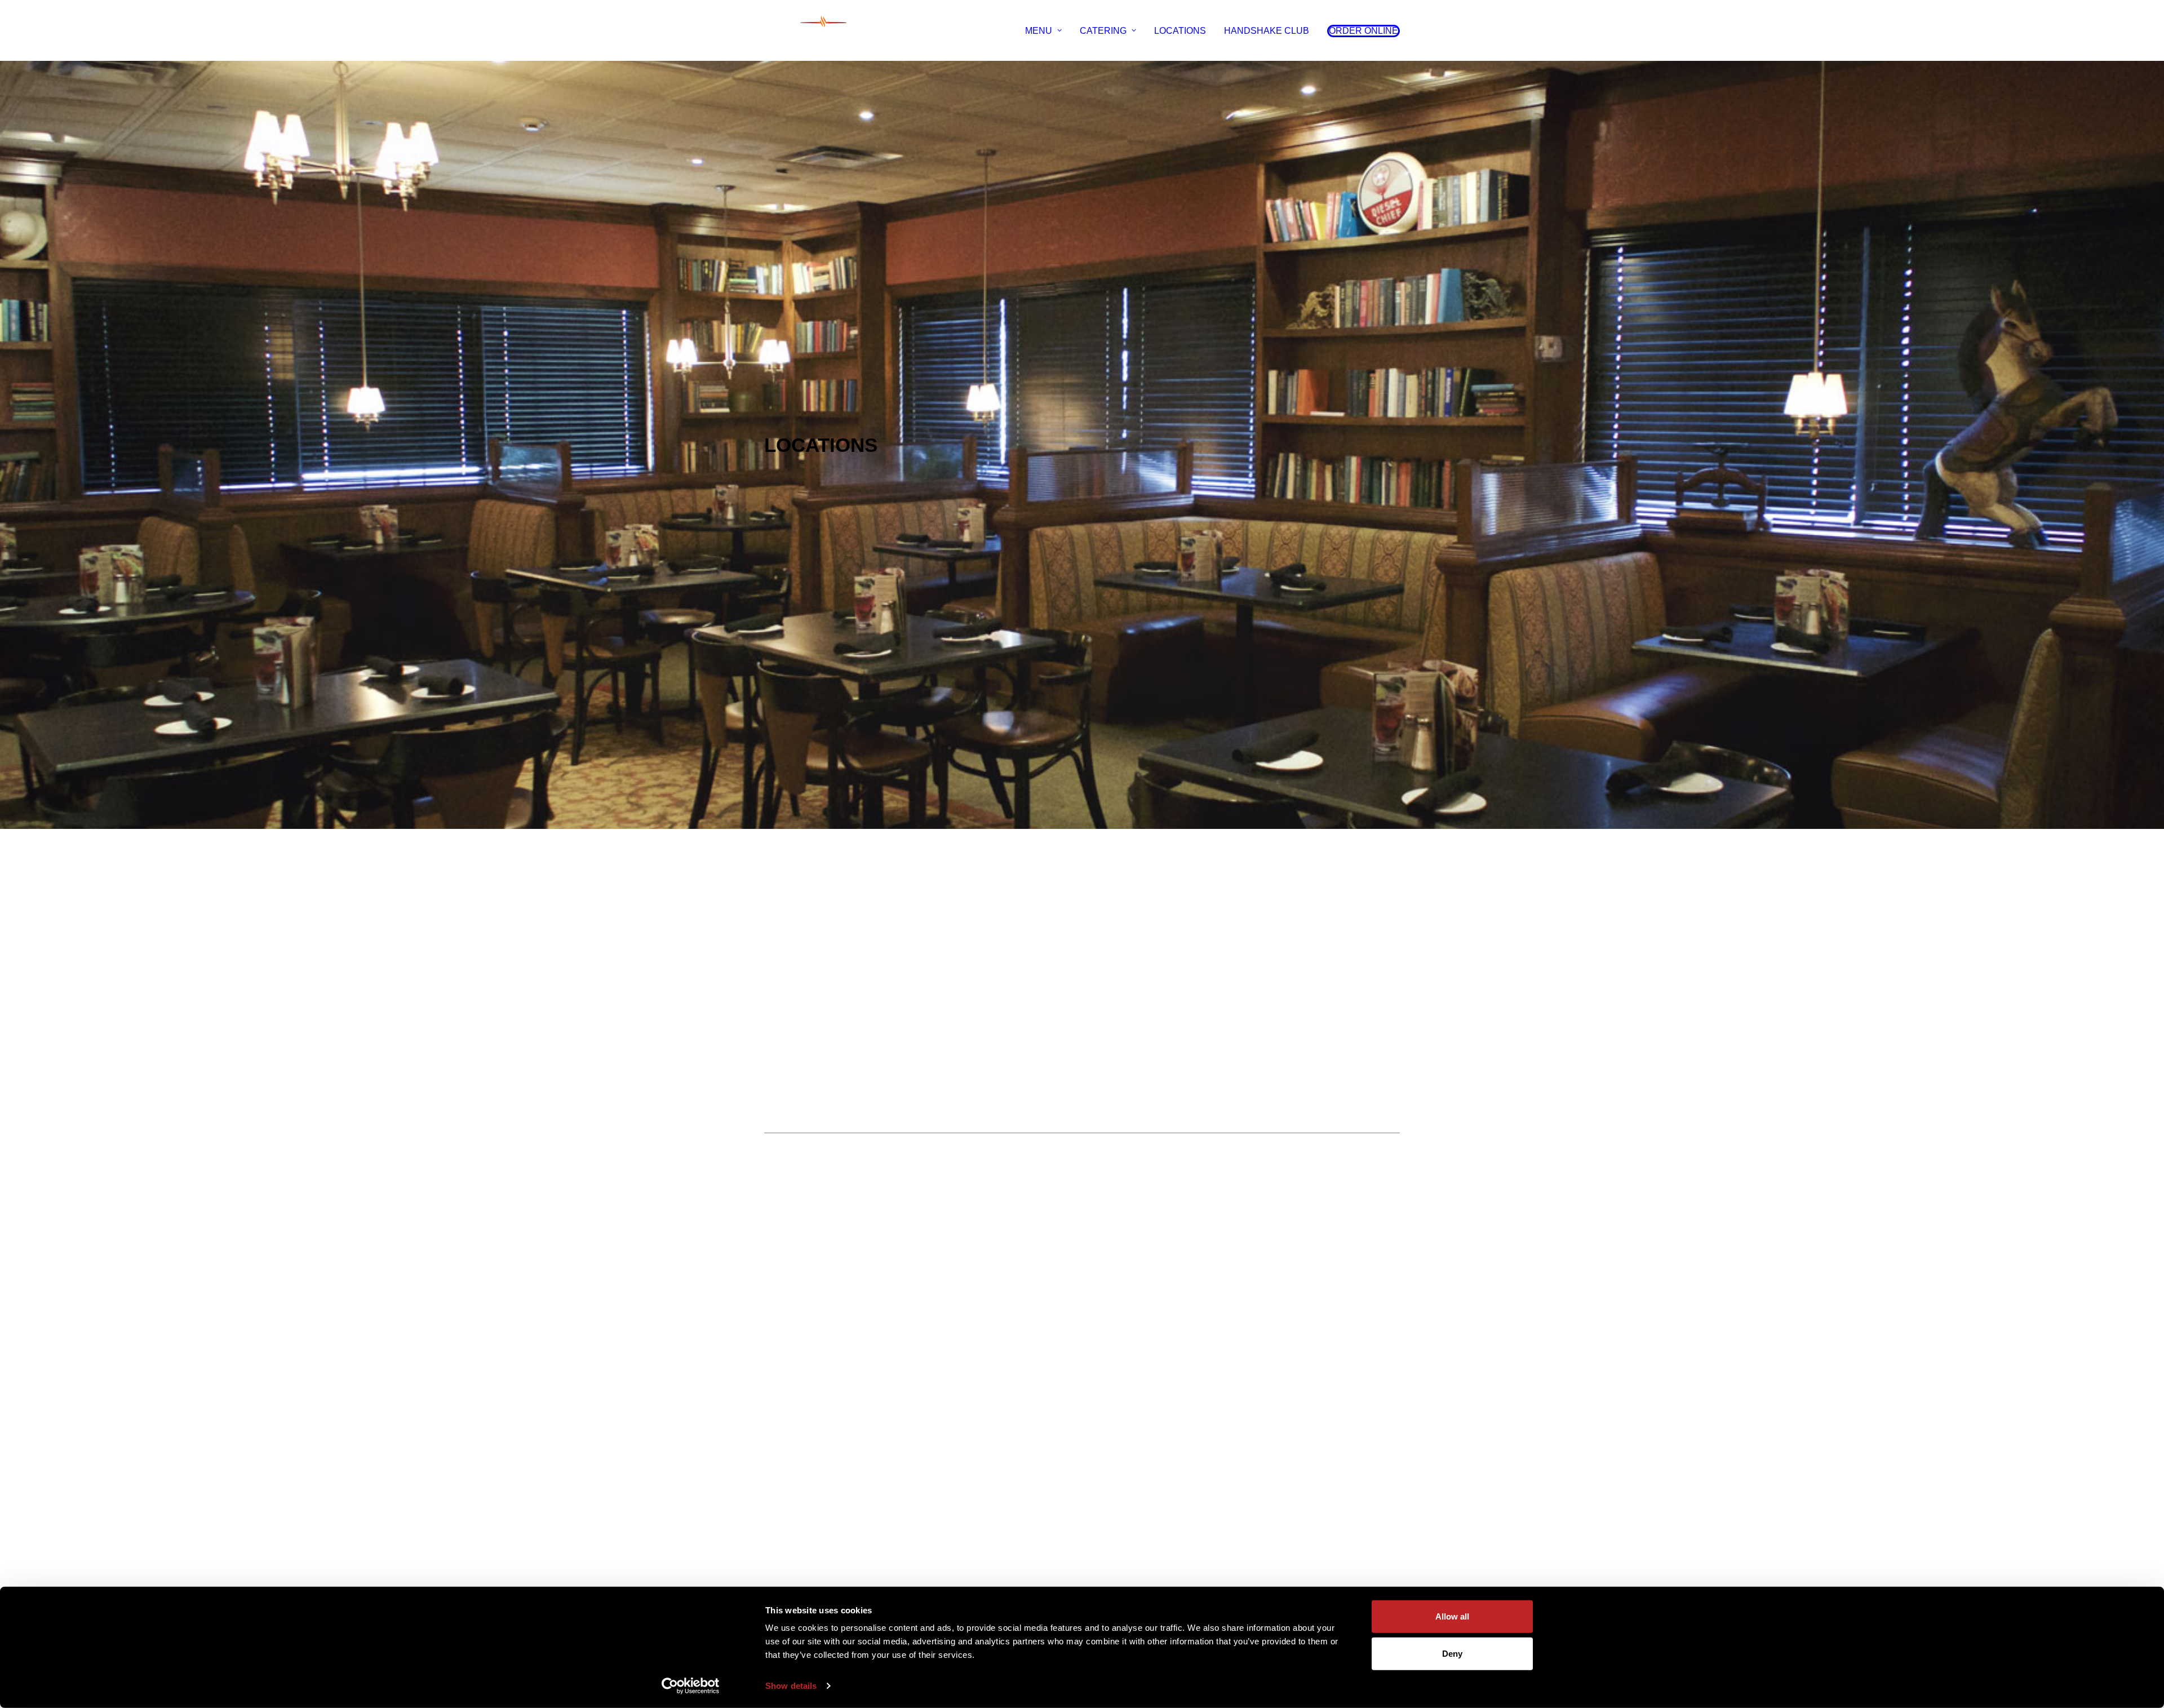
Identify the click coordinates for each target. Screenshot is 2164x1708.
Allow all (1452, 1616)
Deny (1452, 1653)
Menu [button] (1039, 31)
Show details (791, 1686)
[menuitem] (1047, 31)
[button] (1360, 31)
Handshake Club (1267, 31)
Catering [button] (1103, 31)
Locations (1180, 31)
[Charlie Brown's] (823, 31)
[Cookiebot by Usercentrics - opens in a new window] (691, 1686)
